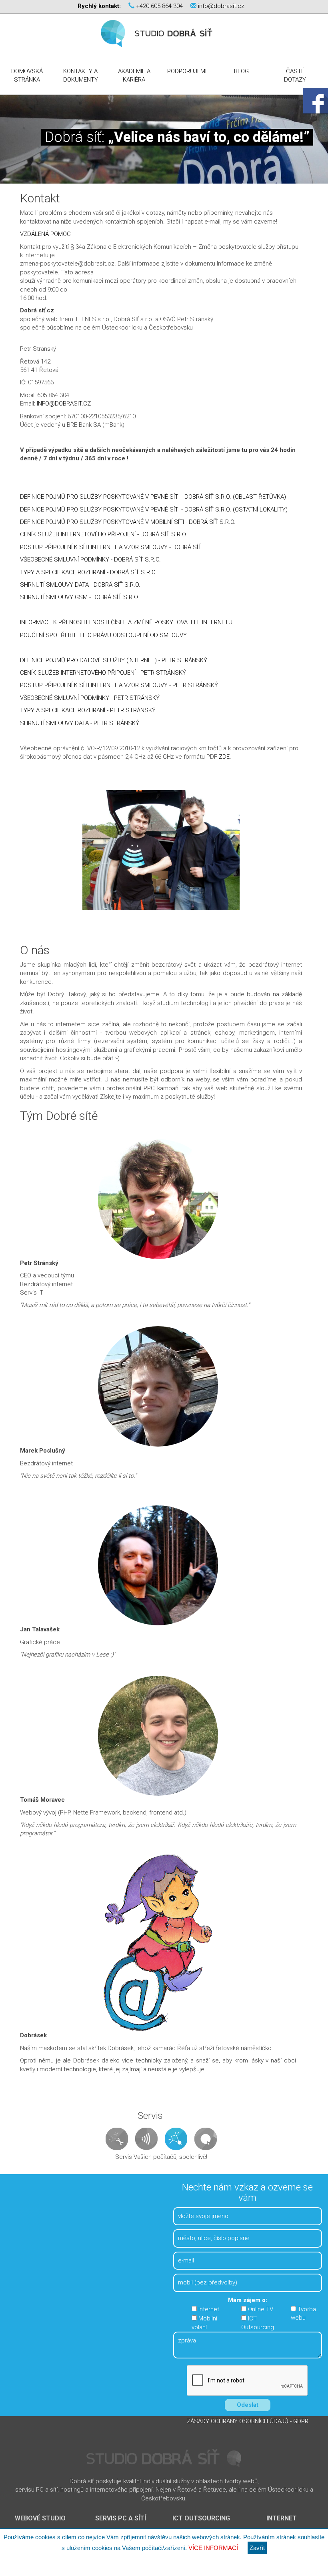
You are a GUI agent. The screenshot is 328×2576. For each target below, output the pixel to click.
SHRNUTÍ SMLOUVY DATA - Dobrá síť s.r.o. (80, 585)
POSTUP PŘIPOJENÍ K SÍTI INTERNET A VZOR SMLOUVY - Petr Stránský (119, 685)
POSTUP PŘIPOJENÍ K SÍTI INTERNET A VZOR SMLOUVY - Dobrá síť (111, 547)
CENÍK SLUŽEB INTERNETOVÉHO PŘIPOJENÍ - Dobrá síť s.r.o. (104, 534)
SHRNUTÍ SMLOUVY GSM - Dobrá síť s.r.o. (80, 597)
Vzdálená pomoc (45, 234)
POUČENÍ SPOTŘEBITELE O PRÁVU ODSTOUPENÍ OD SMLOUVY (103, 635)
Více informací (213, 2548)
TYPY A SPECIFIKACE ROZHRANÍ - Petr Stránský (88, 710)
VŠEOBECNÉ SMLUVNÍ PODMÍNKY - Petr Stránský (91, 698)
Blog (241, 71)
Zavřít (257, 2548)
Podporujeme (188, 71)
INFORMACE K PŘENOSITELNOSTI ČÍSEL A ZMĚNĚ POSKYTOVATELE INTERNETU (126, 622)
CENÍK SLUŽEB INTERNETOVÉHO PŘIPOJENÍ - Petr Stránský (103, 673)
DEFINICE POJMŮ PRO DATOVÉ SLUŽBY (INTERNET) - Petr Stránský (114, 660)
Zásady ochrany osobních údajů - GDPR (248, 2422)
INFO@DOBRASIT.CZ (64, 404)
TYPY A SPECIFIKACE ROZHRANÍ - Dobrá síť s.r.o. (88, 572)
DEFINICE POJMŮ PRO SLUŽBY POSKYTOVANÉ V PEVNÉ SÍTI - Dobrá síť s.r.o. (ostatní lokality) (154, 510)
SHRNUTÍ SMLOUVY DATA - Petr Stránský (80, 723)
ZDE (224, 757)
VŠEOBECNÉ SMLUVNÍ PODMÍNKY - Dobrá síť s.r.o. (90, 560)
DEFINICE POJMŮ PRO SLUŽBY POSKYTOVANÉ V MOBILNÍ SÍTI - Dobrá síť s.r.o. (128, 522)
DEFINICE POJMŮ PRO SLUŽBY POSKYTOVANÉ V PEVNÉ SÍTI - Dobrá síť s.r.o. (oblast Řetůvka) (153, 497)
